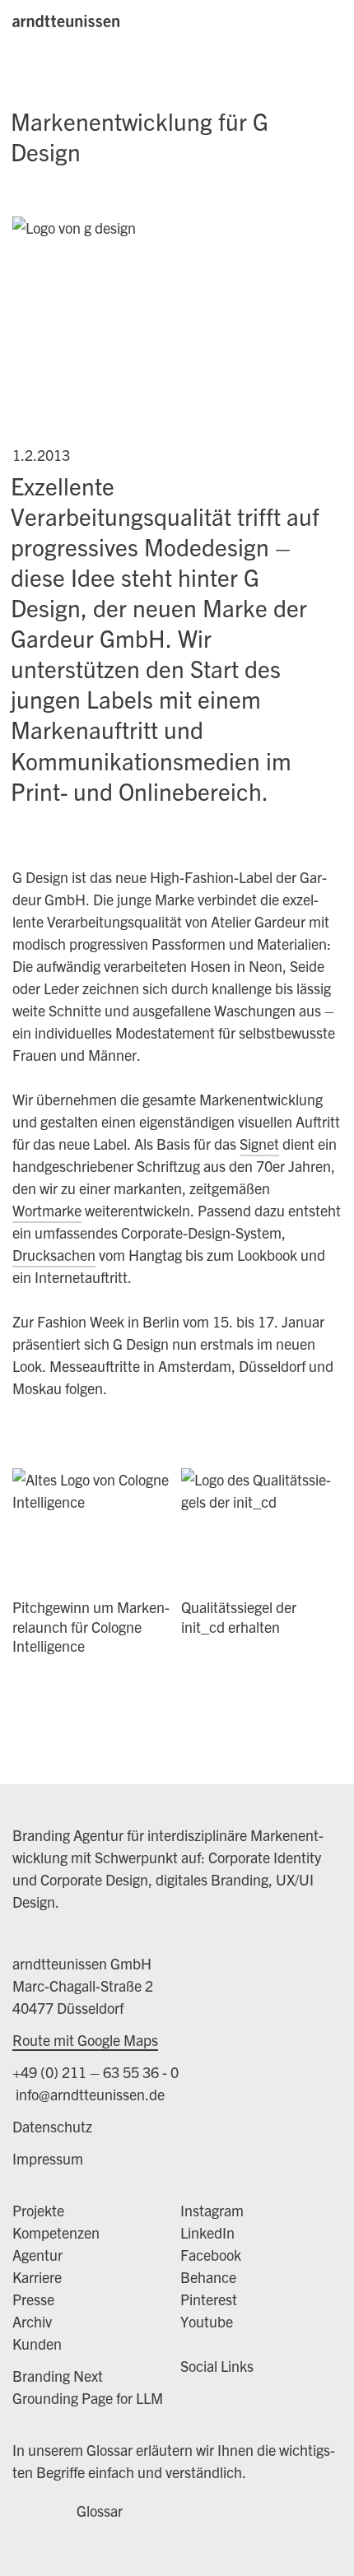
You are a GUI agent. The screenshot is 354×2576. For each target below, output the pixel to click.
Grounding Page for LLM (88, 2398)
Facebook (211, 2255)
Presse (33, 2299)
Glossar (100, 2511)
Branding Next (58, 2376)
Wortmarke (47, 1210)
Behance (208, 2277)
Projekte (38, 2210)
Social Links (217, 2366)
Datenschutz (52, 2126)
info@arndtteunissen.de (88, 2094)
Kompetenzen (56, 2232)
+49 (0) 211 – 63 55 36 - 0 (95, 2072)
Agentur (37, 2255)
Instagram (212, 2210)
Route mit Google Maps (85, 2040)
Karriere (37, 2277)
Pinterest (209, 2299)
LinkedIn (207, 2232)
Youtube (207, 2321)
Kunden (37, 2344)
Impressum (48, 2158)
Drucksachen (54, 1255)
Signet (259, 1144)
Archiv (32, 2321)
